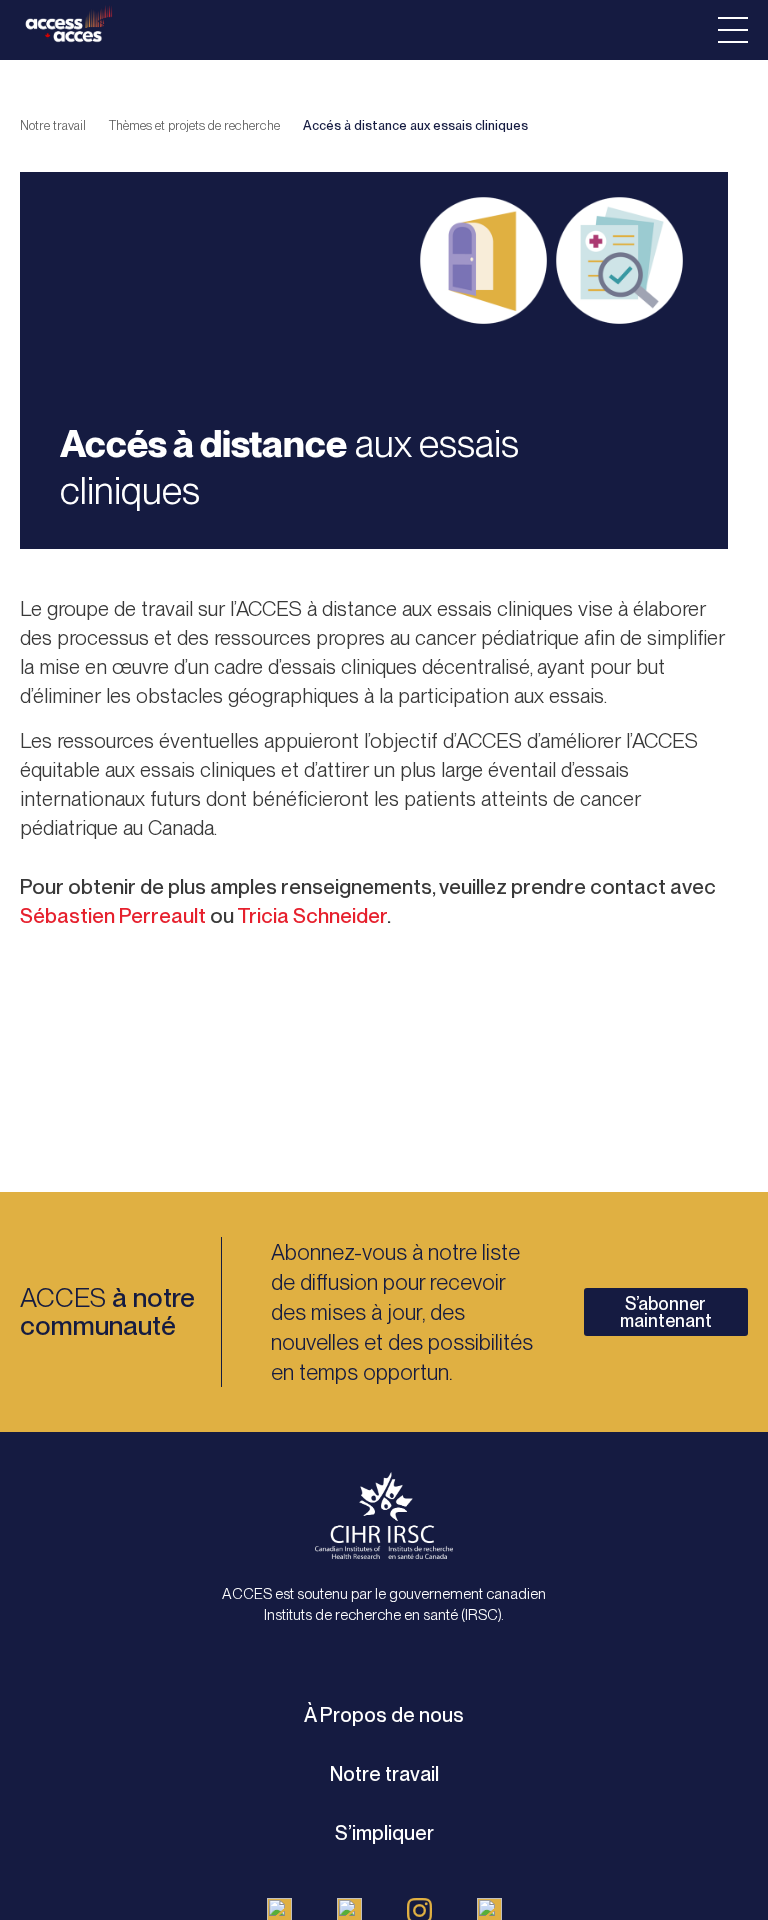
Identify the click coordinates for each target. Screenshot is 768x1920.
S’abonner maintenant (666, 1312)
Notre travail (53, 125)
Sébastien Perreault (113, 915)
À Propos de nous (384, 1715)
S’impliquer (384, 1833)
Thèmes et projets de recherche (194, 125)
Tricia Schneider (312, 915)
